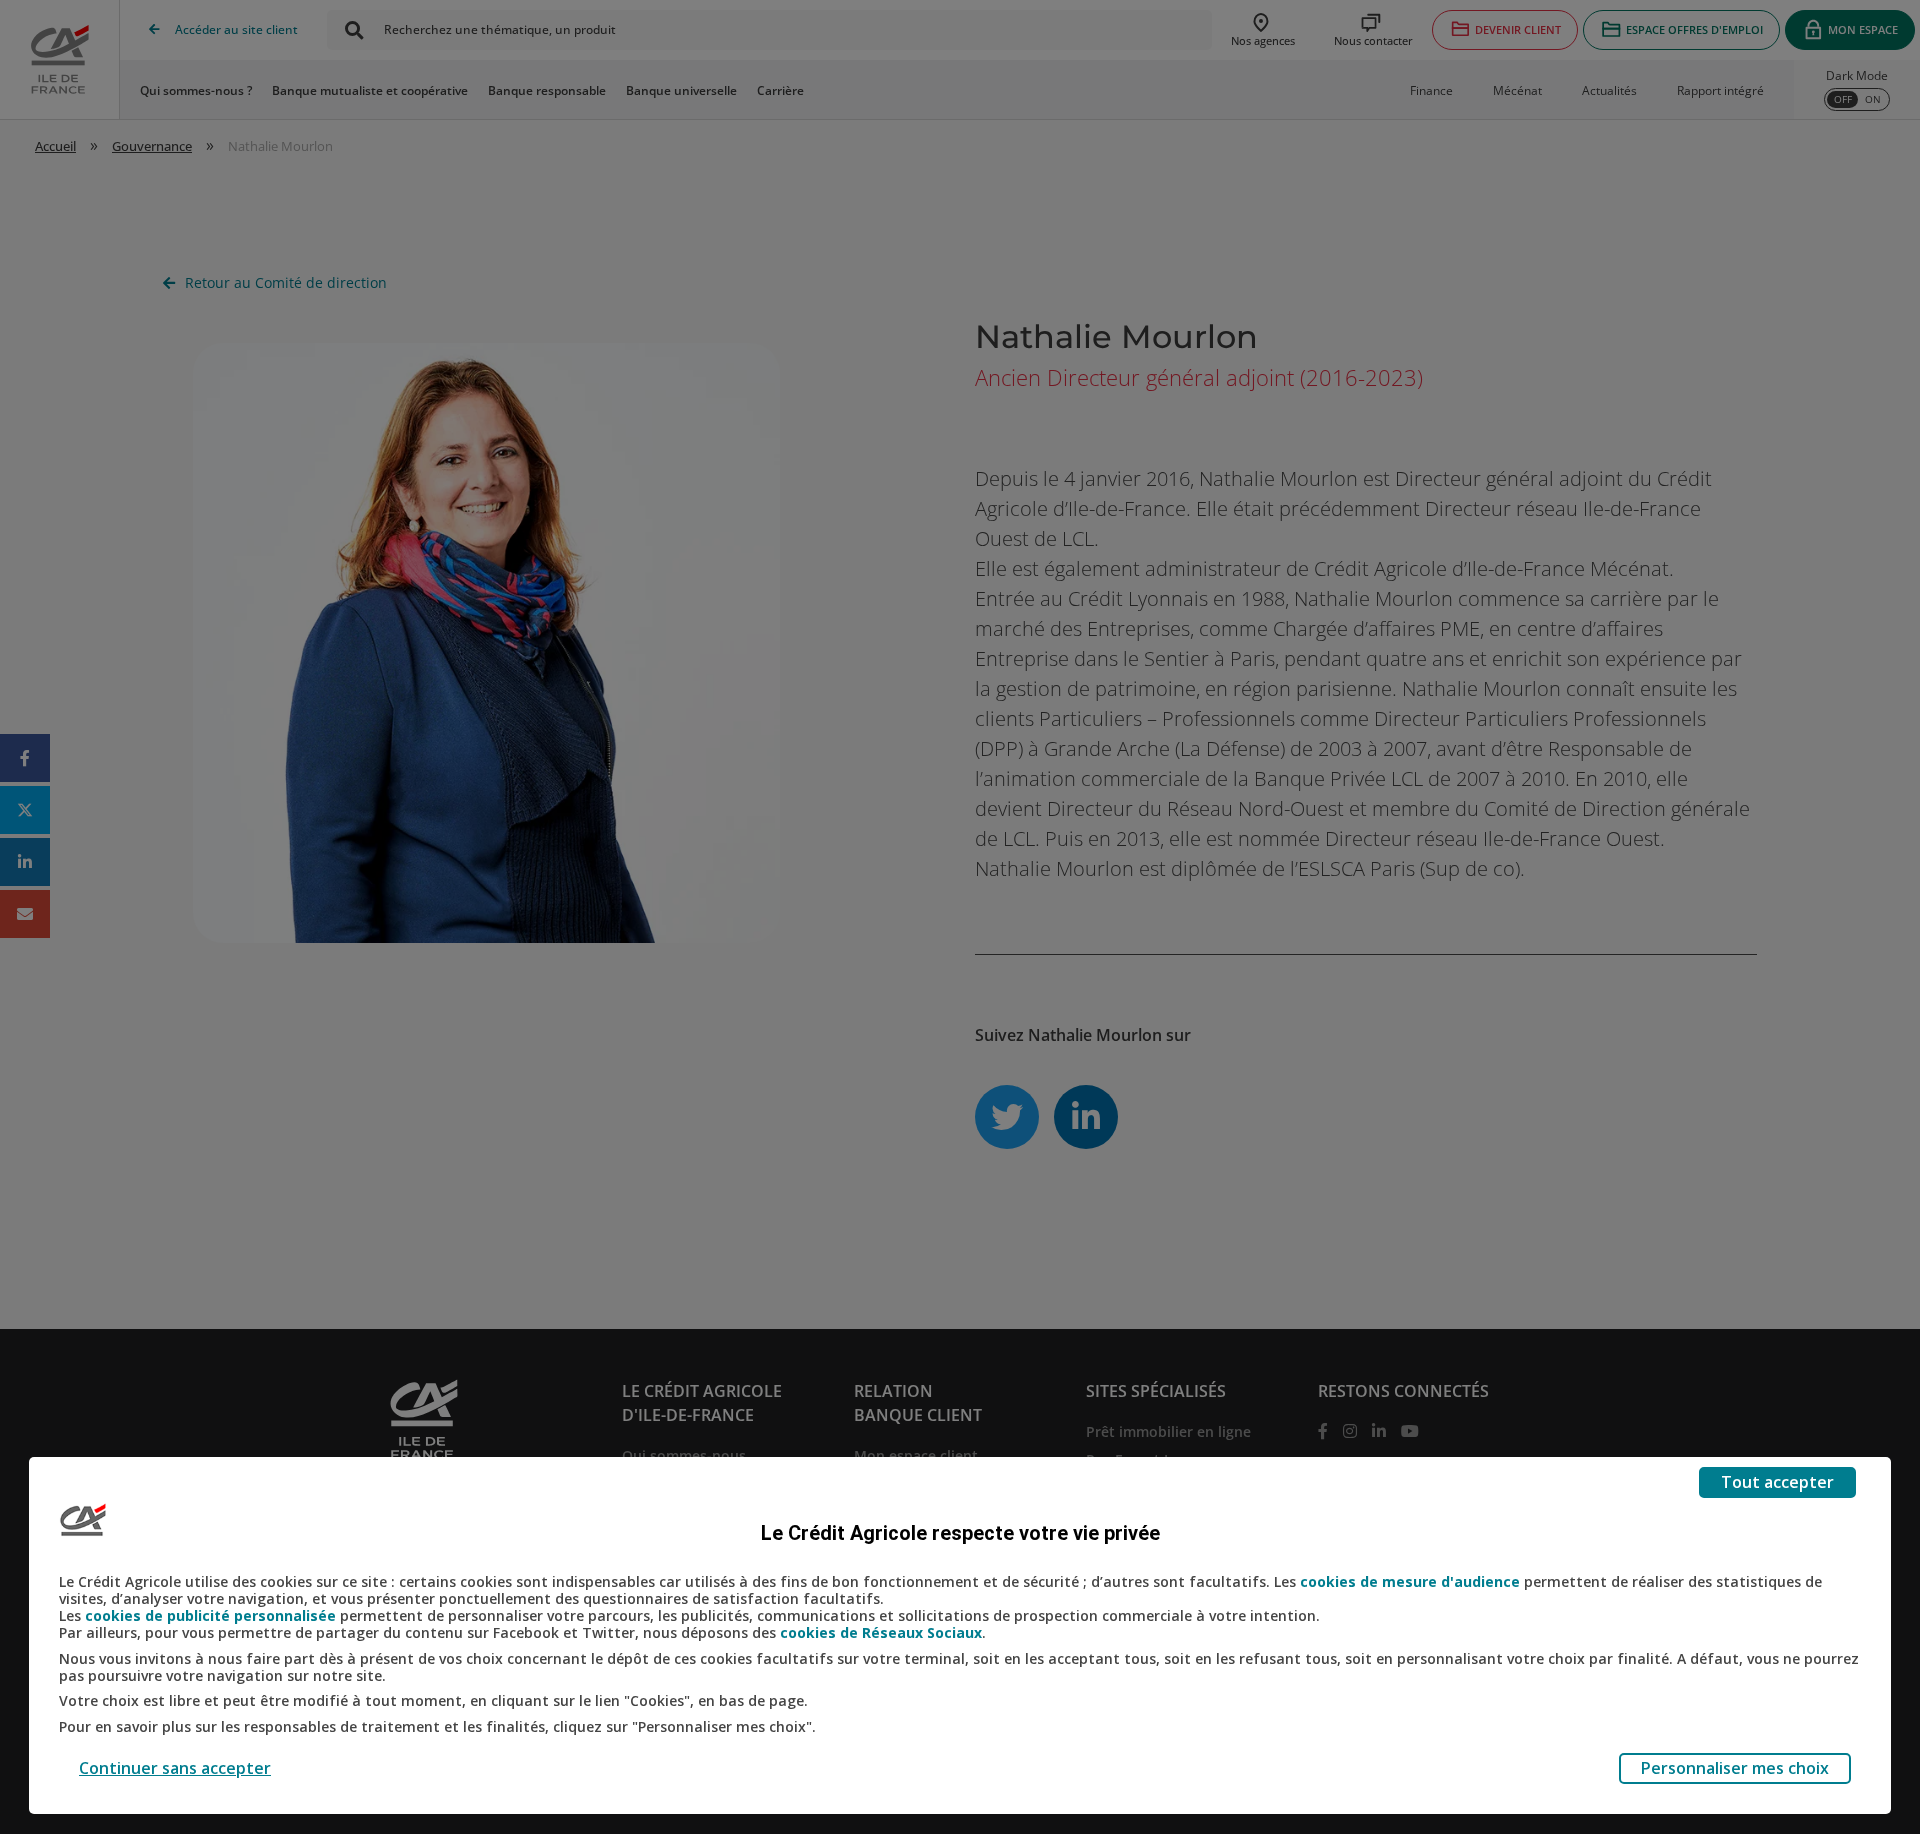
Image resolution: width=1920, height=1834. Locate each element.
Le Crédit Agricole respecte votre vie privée (960, 1533)
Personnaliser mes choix (1735, 1768)
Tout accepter (1777, 1482)
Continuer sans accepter (175, 1768)
